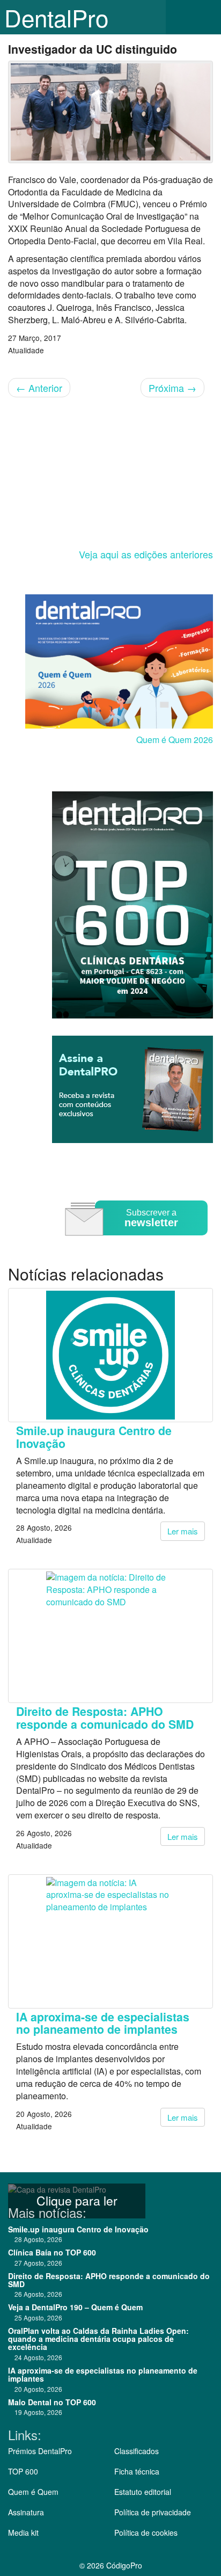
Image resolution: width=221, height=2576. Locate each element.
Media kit (23, 2533)
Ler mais (183, 1531)
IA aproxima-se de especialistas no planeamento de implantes (103, 2023)
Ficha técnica (137, 2471)
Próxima (172, 388)
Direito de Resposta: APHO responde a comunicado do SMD (105, 1718)
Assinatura (26, 2512)
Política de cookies (146, 2533)
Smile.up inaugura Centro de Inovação (94, 1437)
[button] (205, 17)
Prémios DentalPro (40, 2451)
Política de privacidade (153, 2512)
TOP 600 (23, 2471)
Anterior (39, 388)
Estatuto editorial (143, 2492)
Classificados (137, 2451)
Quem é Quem (33, 2492)
